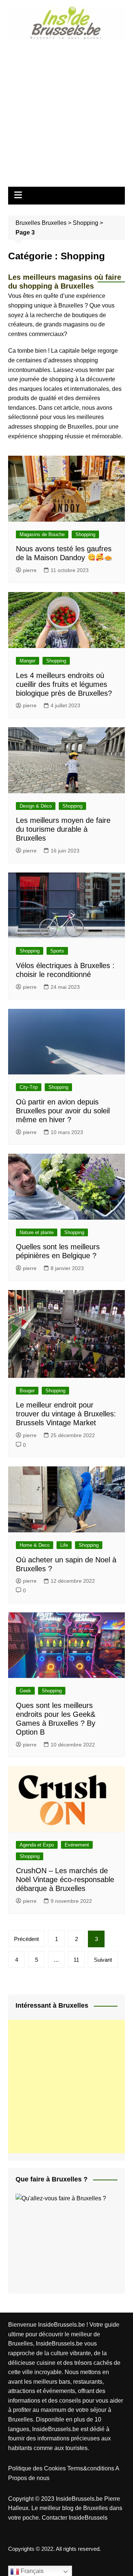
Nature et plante (37, 1232)
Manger (28, 661)
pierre (30, 570)
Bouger (27, 1391)
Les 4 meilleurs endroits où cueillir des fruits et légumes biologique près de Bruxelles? (64, 684)
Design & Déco (36, 806)
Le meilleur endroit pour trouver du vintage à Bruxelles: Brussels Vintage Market (66, 1414)
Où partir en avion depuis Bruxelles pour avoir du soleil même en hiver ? (63, 1111)
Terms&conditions (91, 2468)
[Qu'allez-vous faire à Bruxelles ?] (71, 2239)
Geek (25, 1691)
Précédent (26, 1939)
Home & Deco (35, 1545)
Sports (57, 951)
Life (64, 1545)
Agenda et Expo (37, 1845)
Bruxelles (54, 223)
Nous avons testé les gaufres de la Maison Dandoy (64, 553)
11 (76, 1960)
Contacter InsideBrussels (75, 2518)
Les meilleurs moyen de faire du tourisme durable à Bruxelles (63, 829)
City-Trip (29, 1087)
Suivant (103, 1960)
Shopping (86, 223)
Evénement (77, 1845)
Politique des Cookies (38, 2468)
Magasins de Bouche (42, 534)
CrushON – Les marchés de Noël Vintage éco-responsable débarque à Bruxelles (65, 1879)
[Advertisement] (66, 111)
